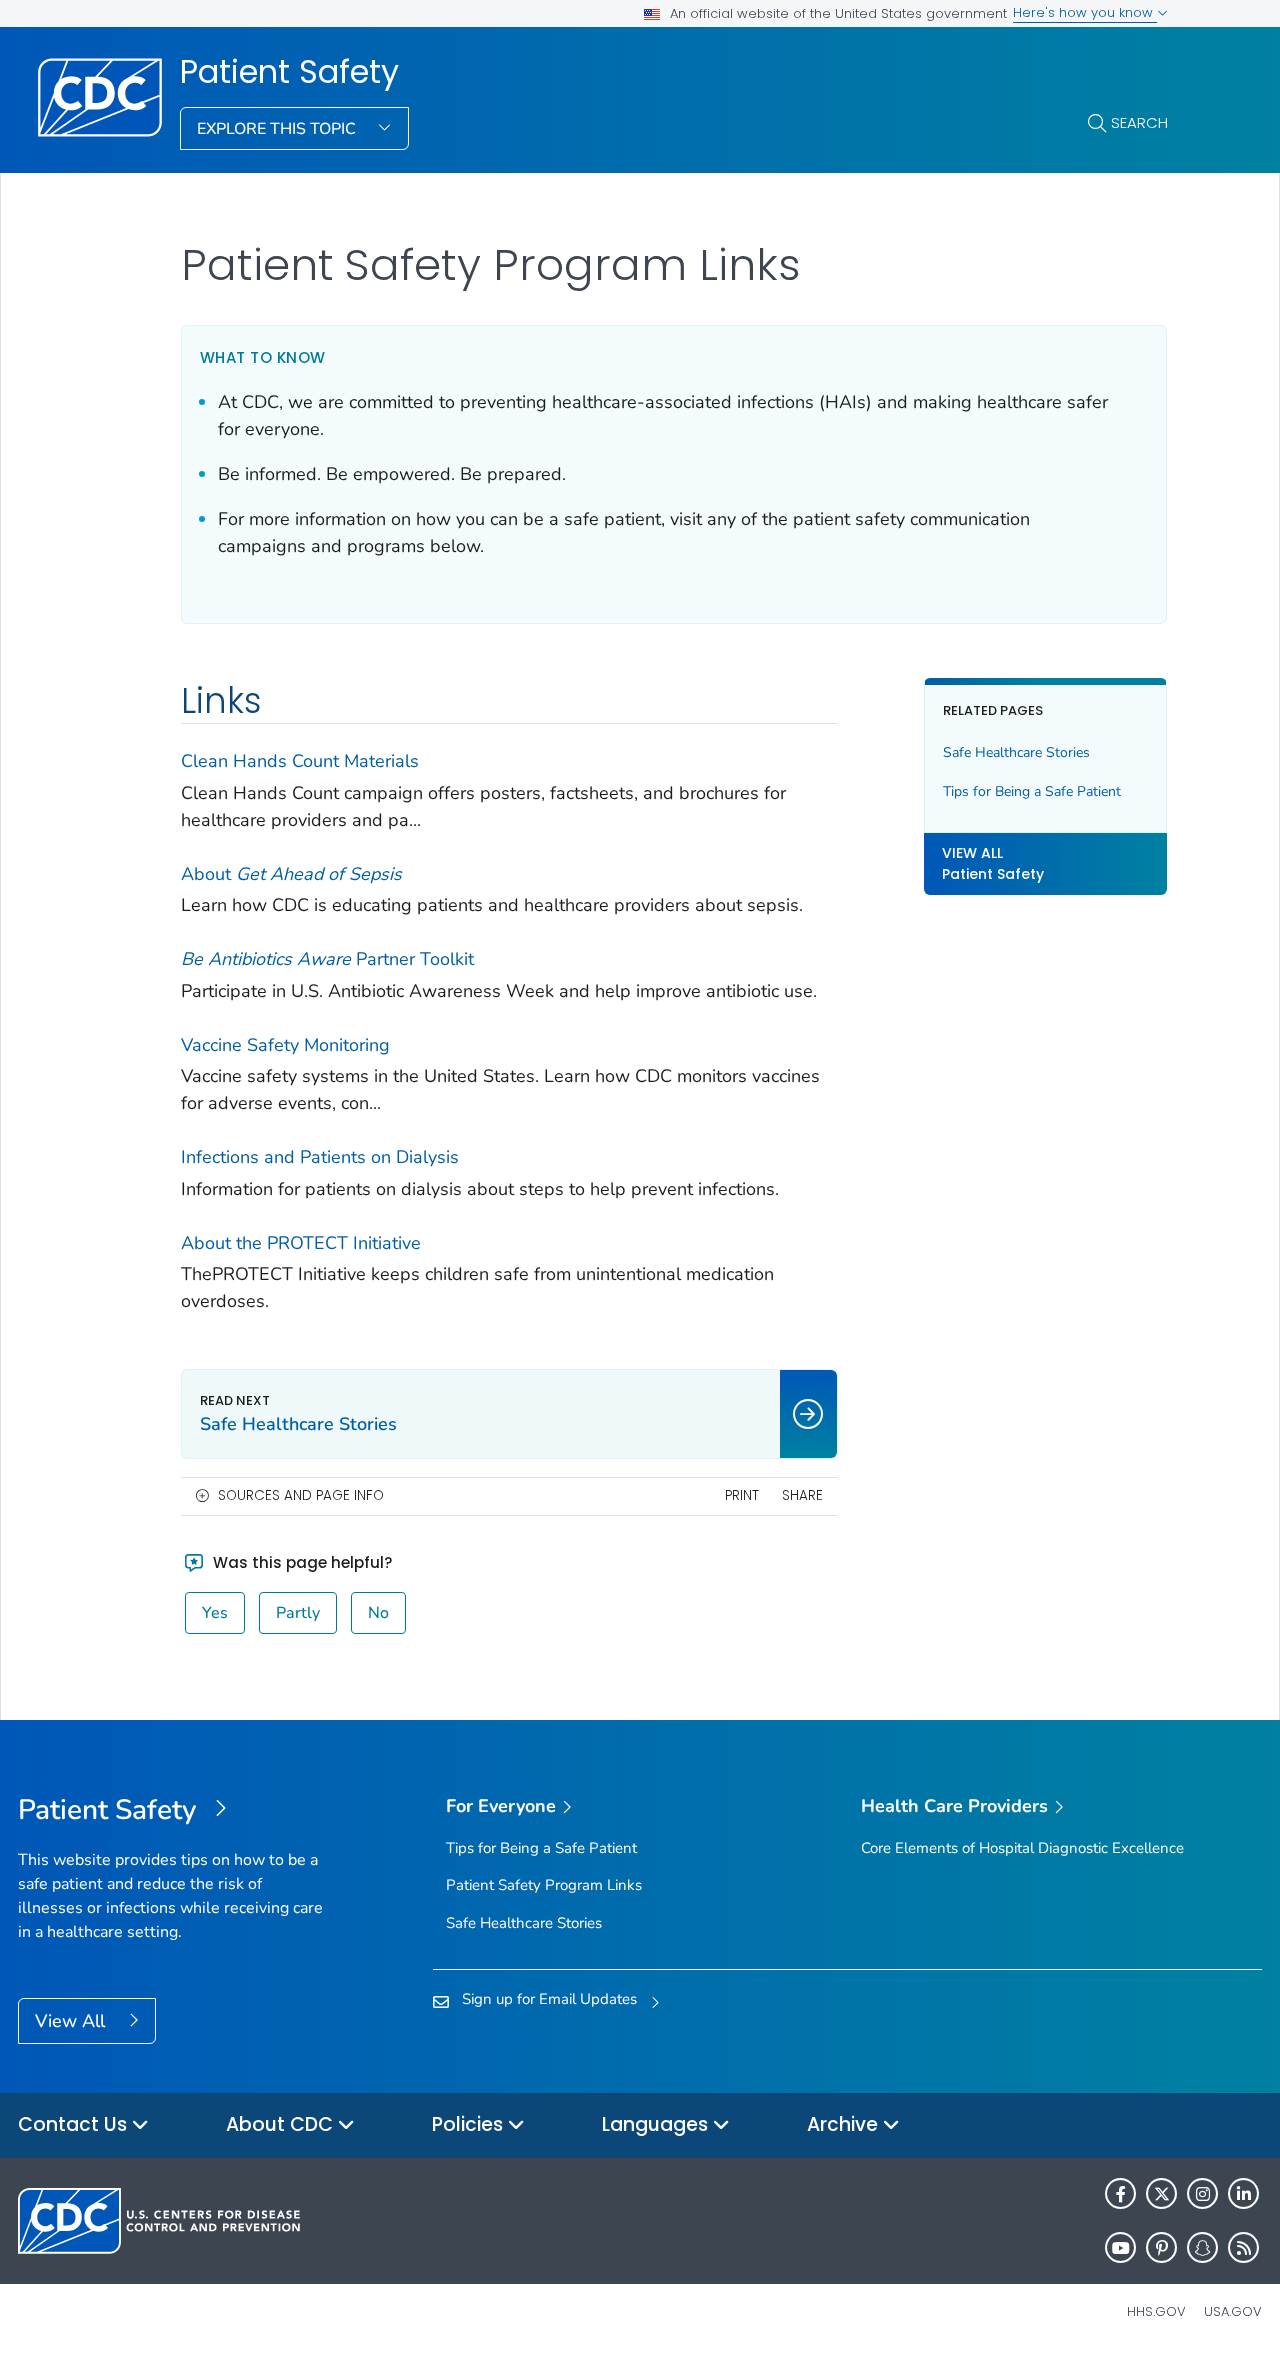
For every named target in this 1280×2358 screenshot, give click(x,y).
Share (802, 1495)
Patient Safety (289, 72)
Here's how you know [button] (1085, 12)
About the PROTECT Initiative (301, 1243)
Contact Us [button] (75, 2124)
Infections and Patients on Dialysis (320, 1157)
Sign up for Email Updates (549, 1999)
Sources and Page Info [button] (301, 1495)
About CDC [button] (282, 2124)
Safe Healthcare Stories (1016, 752)
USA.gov (1233, 2311)
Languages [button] (657, 2124)
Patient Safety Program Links (544, 1885)
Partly (298, 1613)
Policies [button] (470, 2124)
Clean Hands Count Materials (300, 761)
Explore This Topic (278, 129)
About (291, 874)
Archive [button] (845, 2124)
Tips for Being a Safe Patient (1032, 791)
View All (72, 2021)
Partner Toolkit (327, 959)
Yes (215, 1613)
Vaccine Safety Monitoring (285, 1045)
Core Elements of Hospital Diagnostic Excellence (1022, 1848)
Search (1139, 122)
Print (742, 1495)
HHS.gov (1156, 2311)
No (378, 1613)
